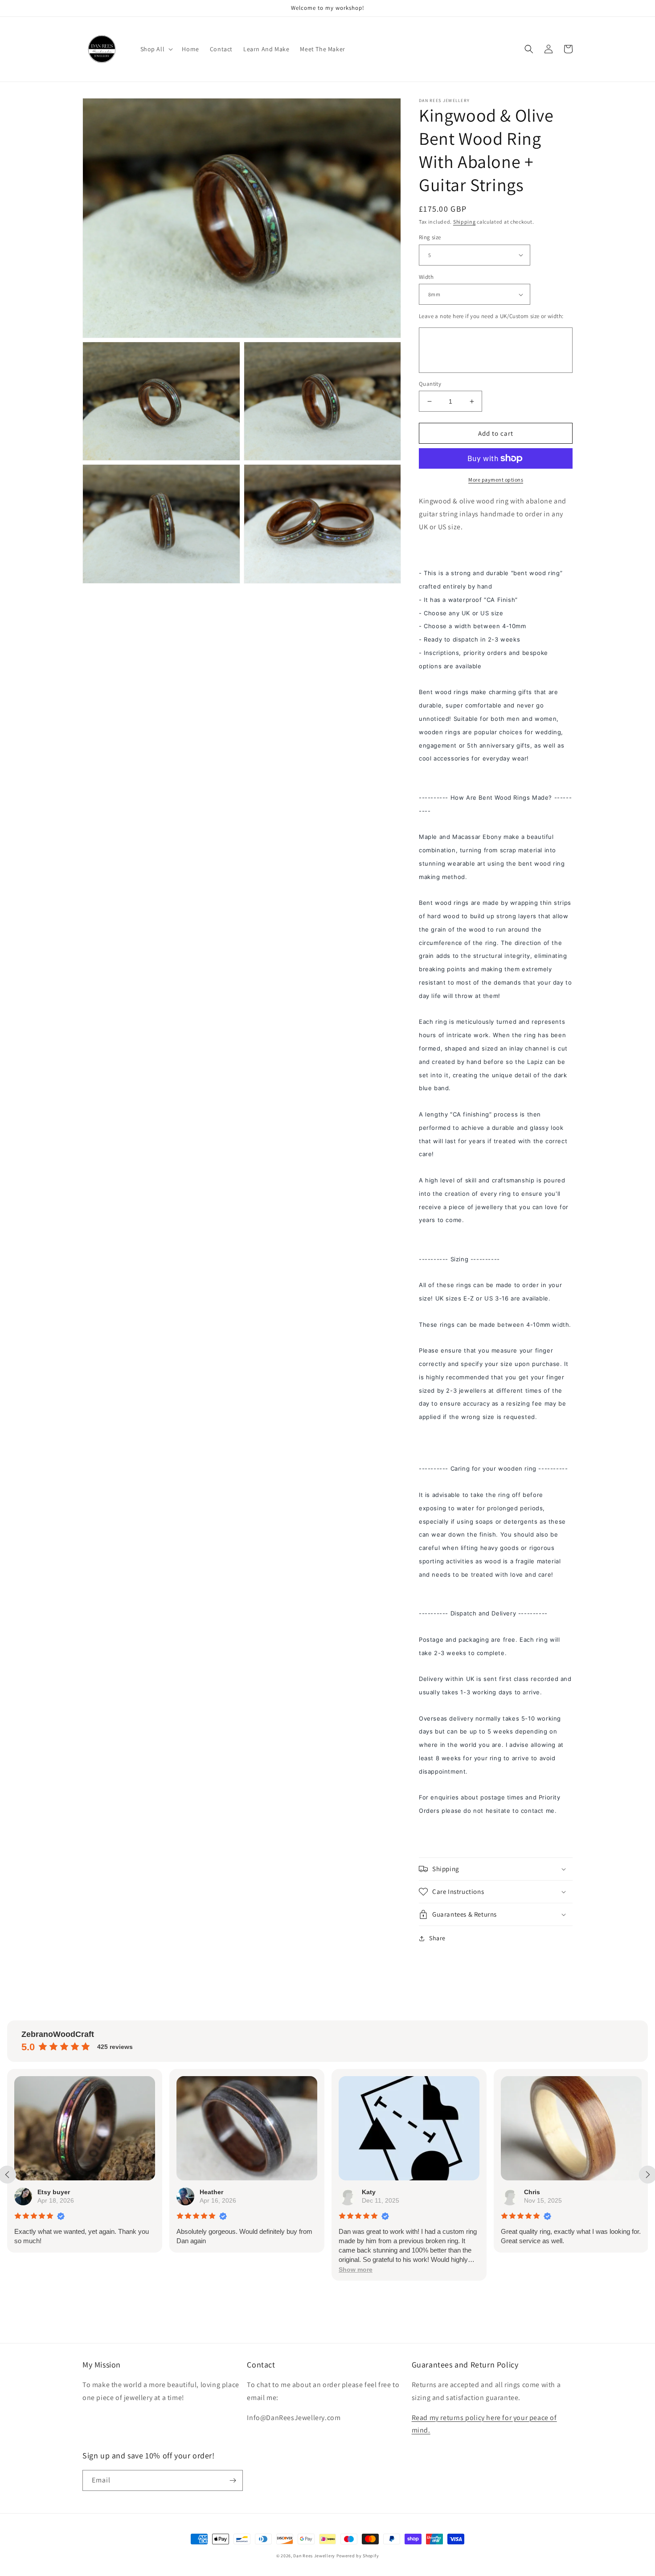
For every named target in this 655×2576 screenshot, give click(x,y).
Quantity (430, 384)
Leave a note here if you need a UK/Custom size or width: (491, 316)
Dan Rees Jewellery (314, 2556)
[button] (156, 49)
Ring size (430, 237)
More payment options (496, 480)
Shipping (465, 222)
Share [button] (437, 1938)
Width (426, 277)
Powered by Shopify (358, 2556)
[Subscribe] (233, 2480)
